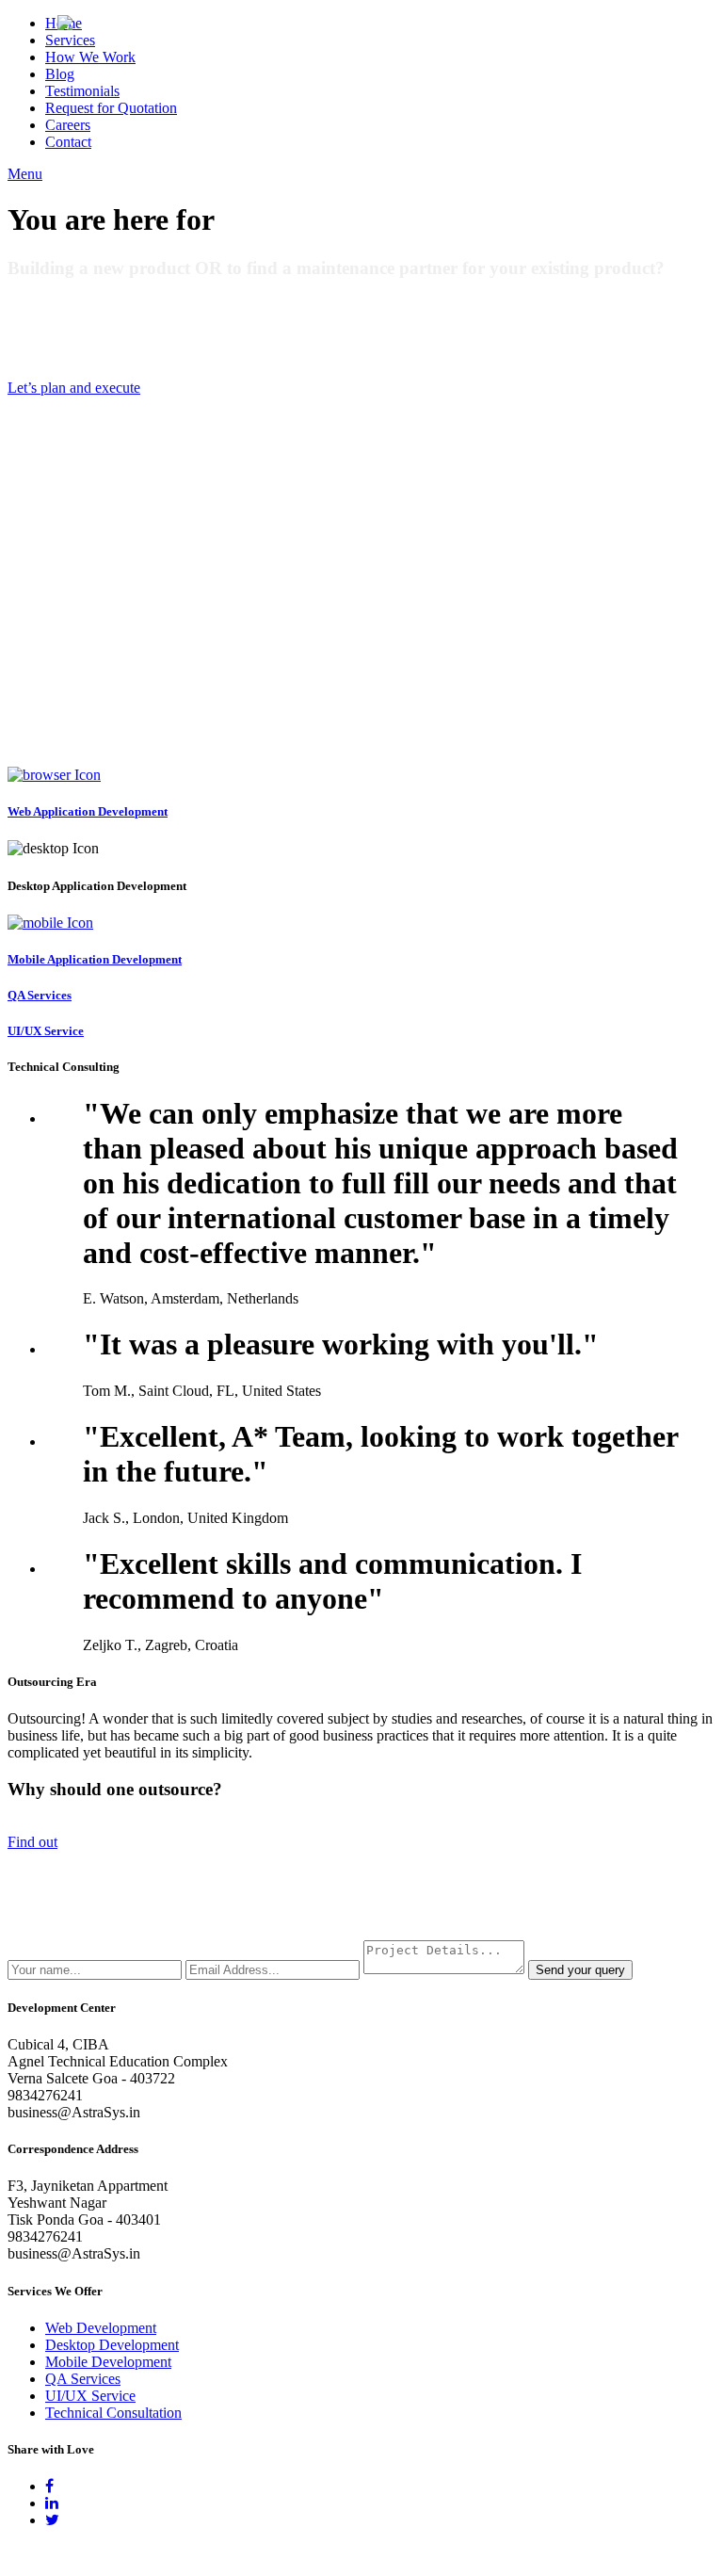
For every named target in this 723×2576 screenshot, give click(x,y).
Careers (68, 125)
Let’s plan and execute (74, 388)
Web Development (101, 2328)
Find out (32, 1842)
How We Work (90, 57)
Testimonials (82, 91)
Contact (68, 142)
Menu (25, 174)
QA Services (83, 2379)
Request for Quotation (111, 108)
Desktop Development (112, 2345)
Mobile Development (108, 2362)
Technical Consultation (113, 2413)
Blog (60, 74)
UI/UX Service (90, 2396)
